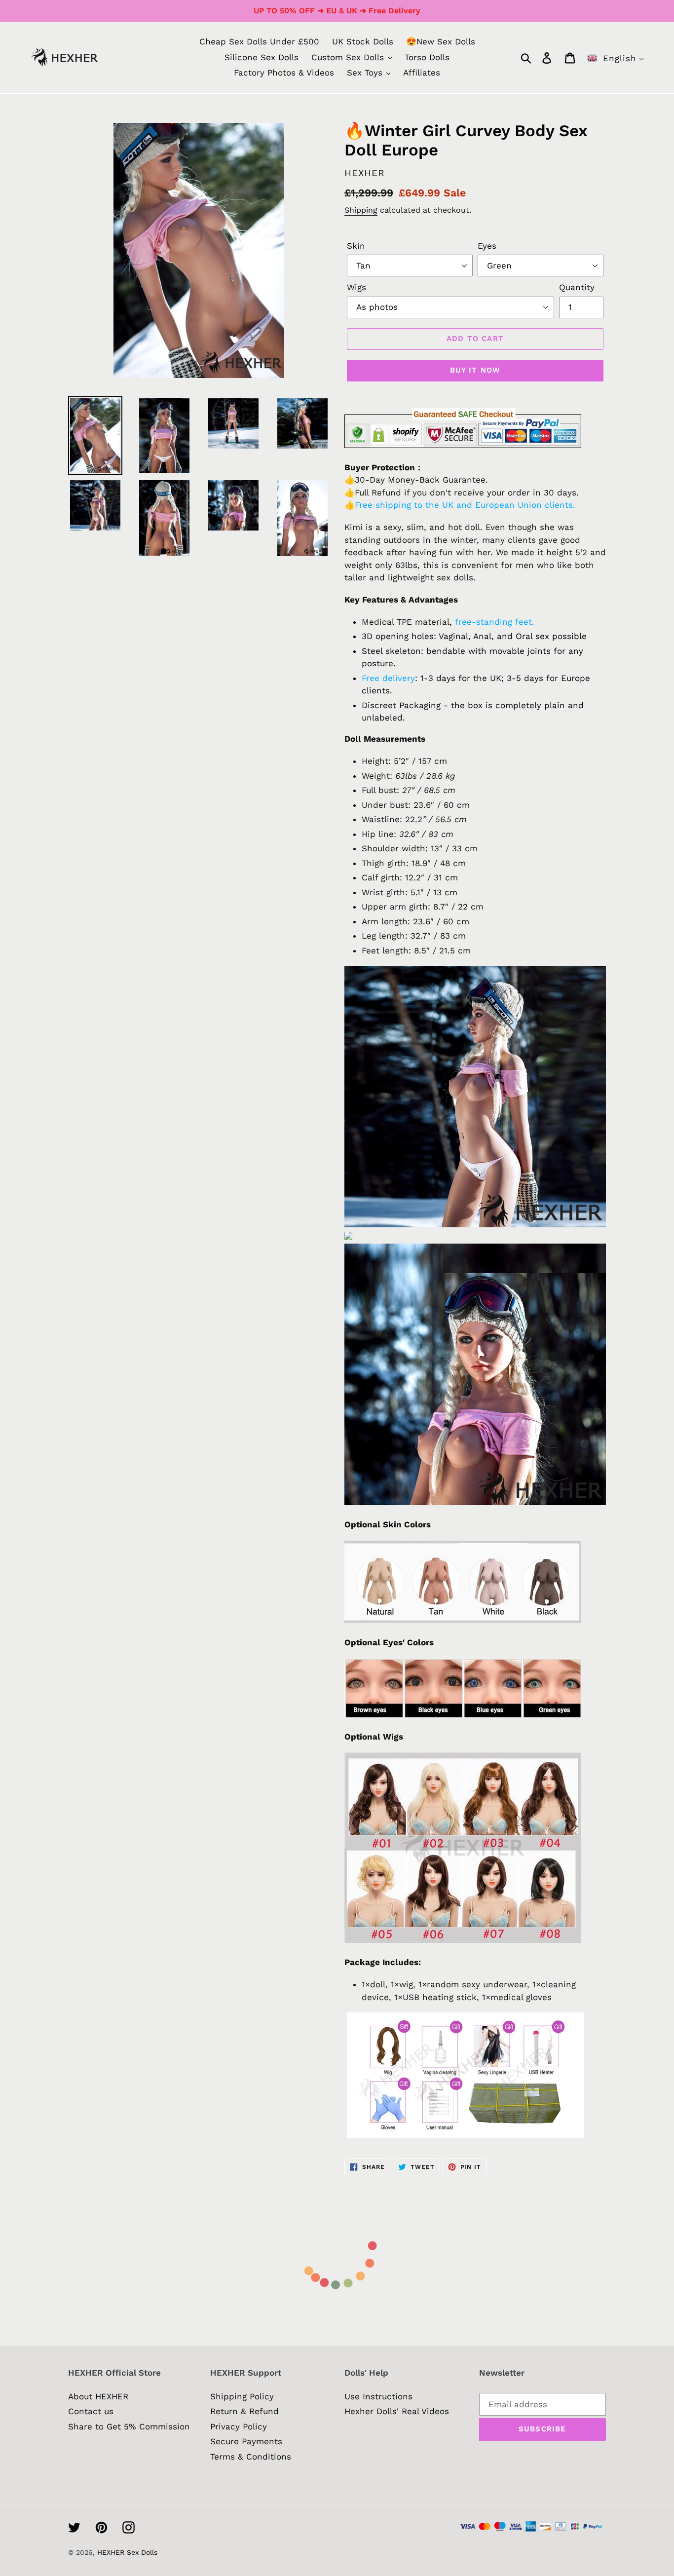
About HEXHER (98, 2396)
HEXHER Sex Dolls (127, 2552)
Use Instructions (378, 2396)
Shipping (361, 210)
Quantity (577, 287)
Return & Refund (244, 2411)
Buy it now (475, 370)
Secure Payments (246, 2441)
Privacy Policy (239, 2426)
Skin (356, 246)
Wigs (356, 287)
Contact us (91, 2411)
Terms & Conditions (251, 2457)
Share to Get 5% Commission (129, 2426)
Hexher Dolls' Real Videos (397, 2411)
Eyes (487, 246)
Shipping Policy (242, 2396)
